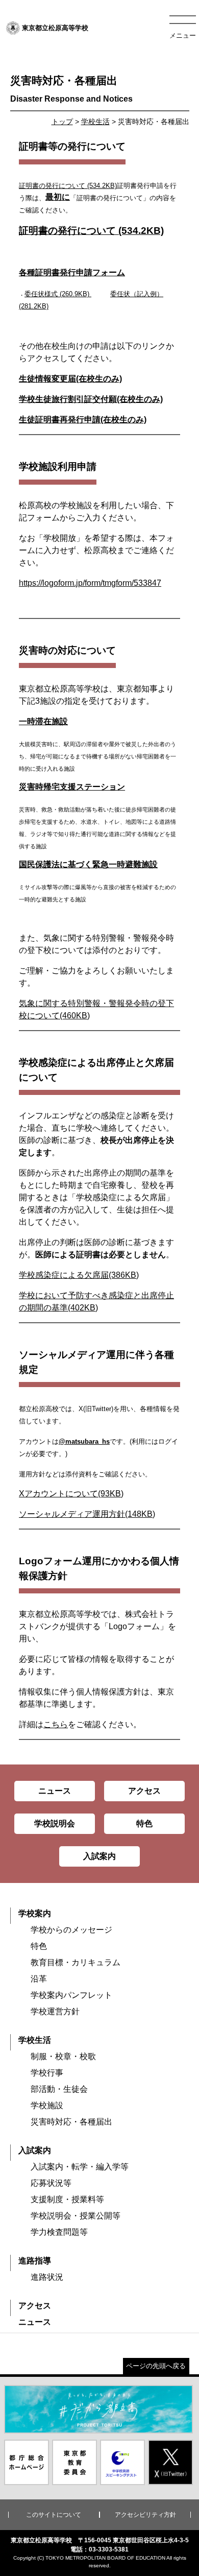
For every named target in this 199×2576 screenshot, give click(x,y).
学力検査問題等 (59, 2232)
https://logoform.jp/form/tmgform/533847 (90, 583)
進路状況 (47, 2277)
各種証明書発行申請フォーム (72, 272)
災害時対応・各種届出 (71, 2122)
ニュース (35, 2322)
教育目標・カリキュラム (76, 1962)
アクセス (35, 2306)
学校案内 (35, 1913)
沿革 (39, 1979)
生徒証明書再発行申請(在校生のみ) (83, 420)
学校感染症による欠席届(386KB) (79, 1275)
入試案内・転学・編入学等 (80, 2167)
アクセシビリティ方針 (145, 2515)
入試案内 (35, 2150)
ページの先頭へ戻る (156, 2366)
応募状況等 (51, 2183)
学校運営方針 (55, 2011)
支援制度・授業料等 (67, 2199)
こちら (56, 1724)
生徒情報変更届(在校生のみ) (70, 379)
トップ (62, 122)
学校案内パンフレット (71, 1995)
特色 (39, 1946)
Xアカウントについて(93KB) (71, 1494)
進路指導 (35, 2261)
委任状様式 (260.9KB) (57, 294)
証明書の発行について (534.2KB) (68, 186)
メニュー (183, 35)
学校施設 (47, 2105)
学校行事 (47, 2073)
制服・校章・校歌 (63, 2056)
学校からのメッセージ (71, 1930)
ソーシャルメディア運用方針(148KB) (87, 1514)
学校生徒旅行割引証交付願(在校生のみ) (91, 399)
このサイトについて (54, 2515)
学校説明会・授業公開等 (76, 2216)
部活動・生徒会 (59, 2089)
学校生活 (95, 122)
